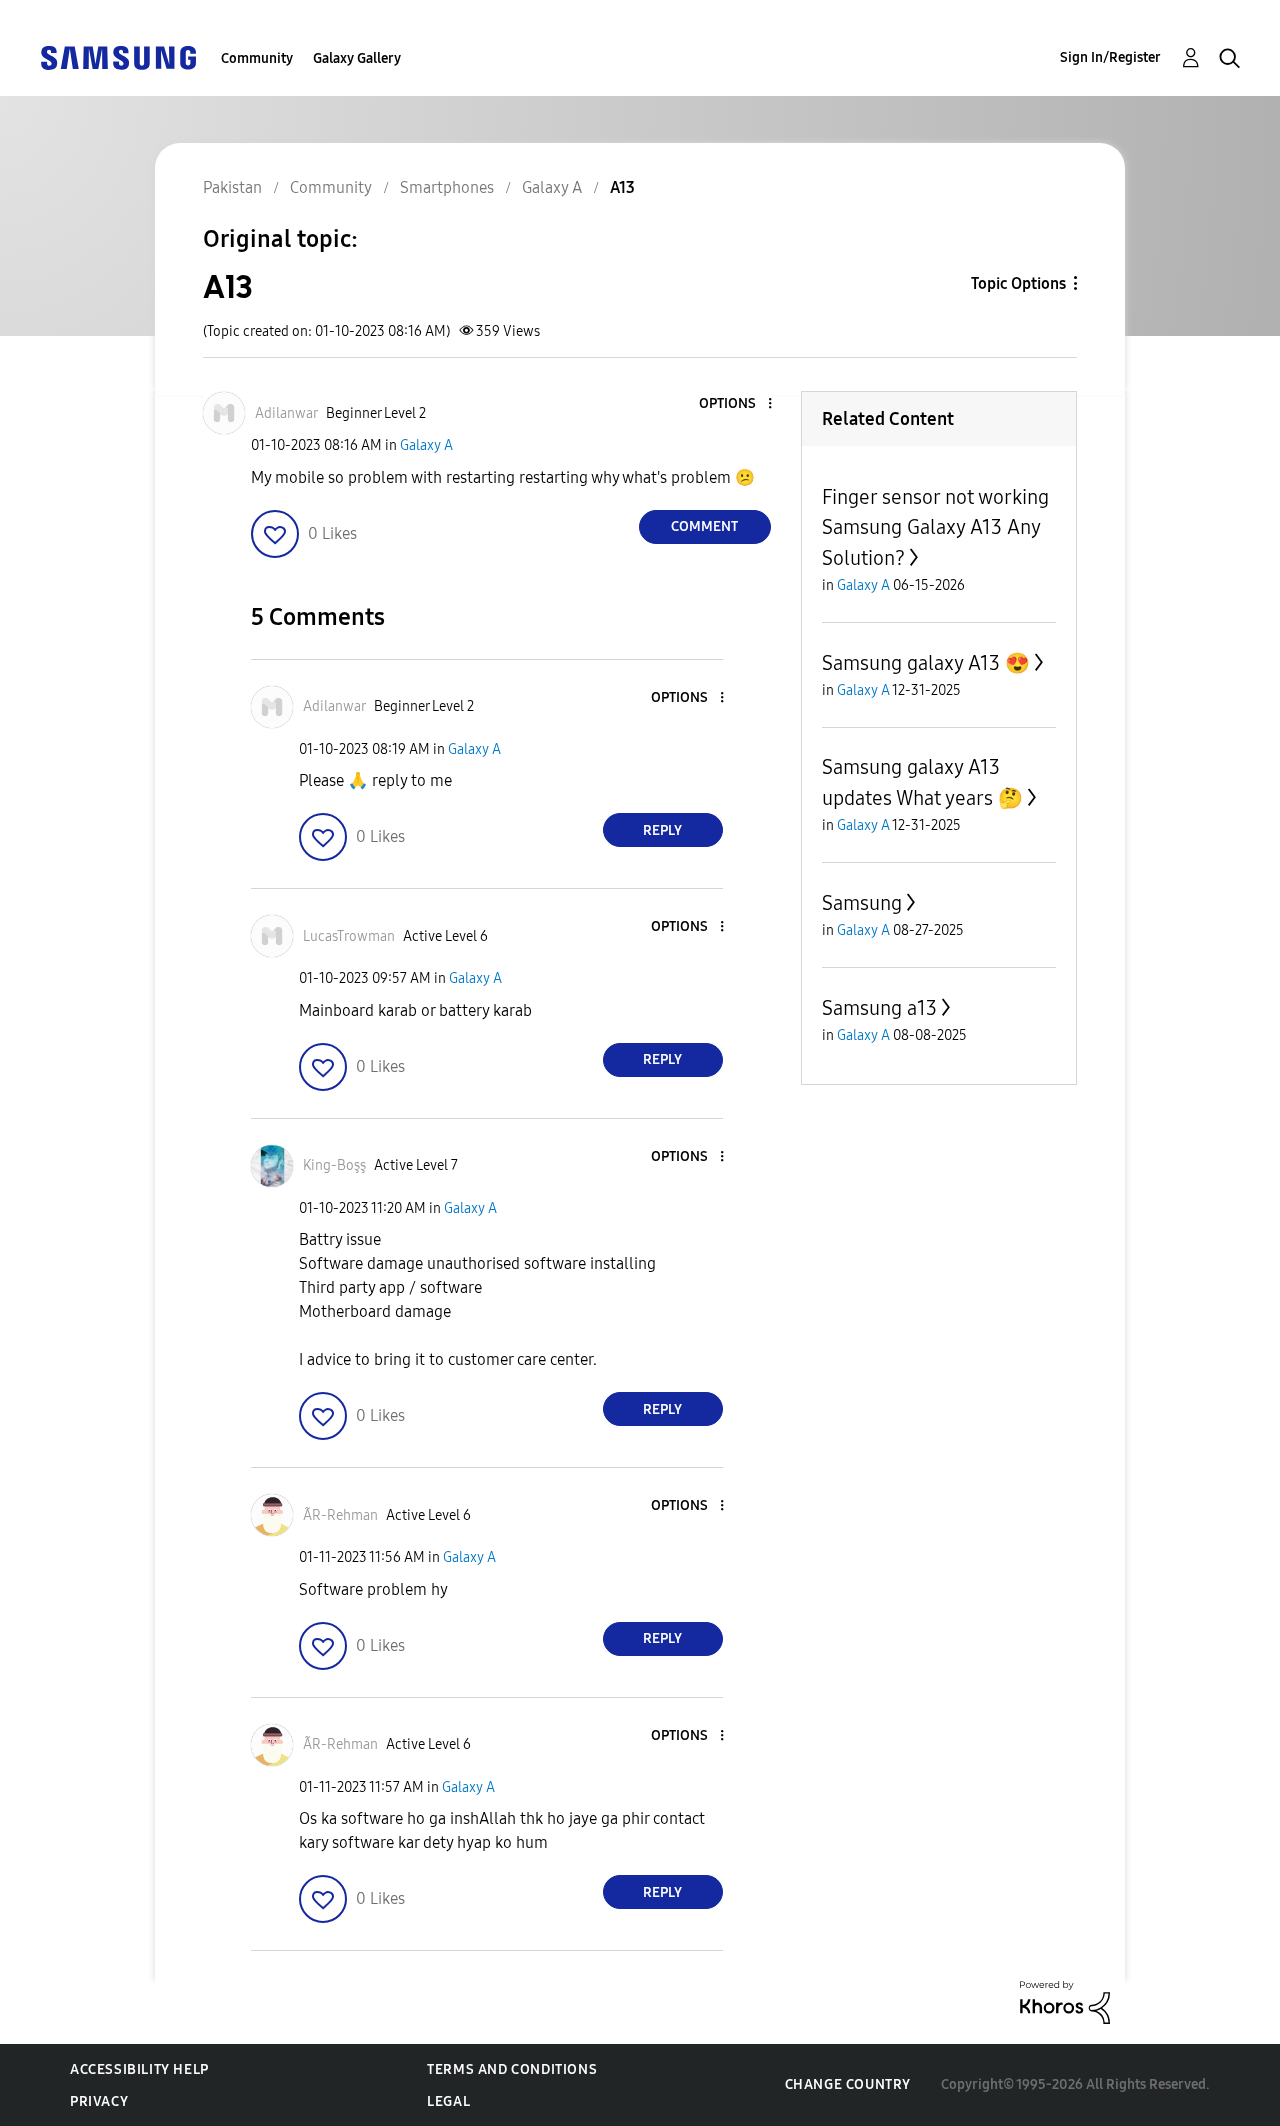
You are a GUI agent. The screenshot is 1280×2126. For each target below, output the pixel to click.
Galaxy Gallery (357, 58)
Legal (448, 2101)
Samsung (862, 903)
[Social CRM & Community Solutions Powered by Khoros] (1065, 2001)
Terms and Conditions (512, 2069)
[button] (736, 404)
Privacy (99, 2101)
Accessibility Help (139, 2069)
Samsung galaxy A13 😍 (926, 663)
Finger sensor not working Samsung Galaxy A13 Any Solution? (935, 527)
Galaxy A (426, 445)
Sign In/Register (1110, 57)
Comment (704, 526)
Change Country (848, 2084)
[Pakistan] (118, 56)
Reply (662, 830)
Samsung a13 (879, 1008)
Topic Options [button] (1018, 283)
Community (257, 58)
